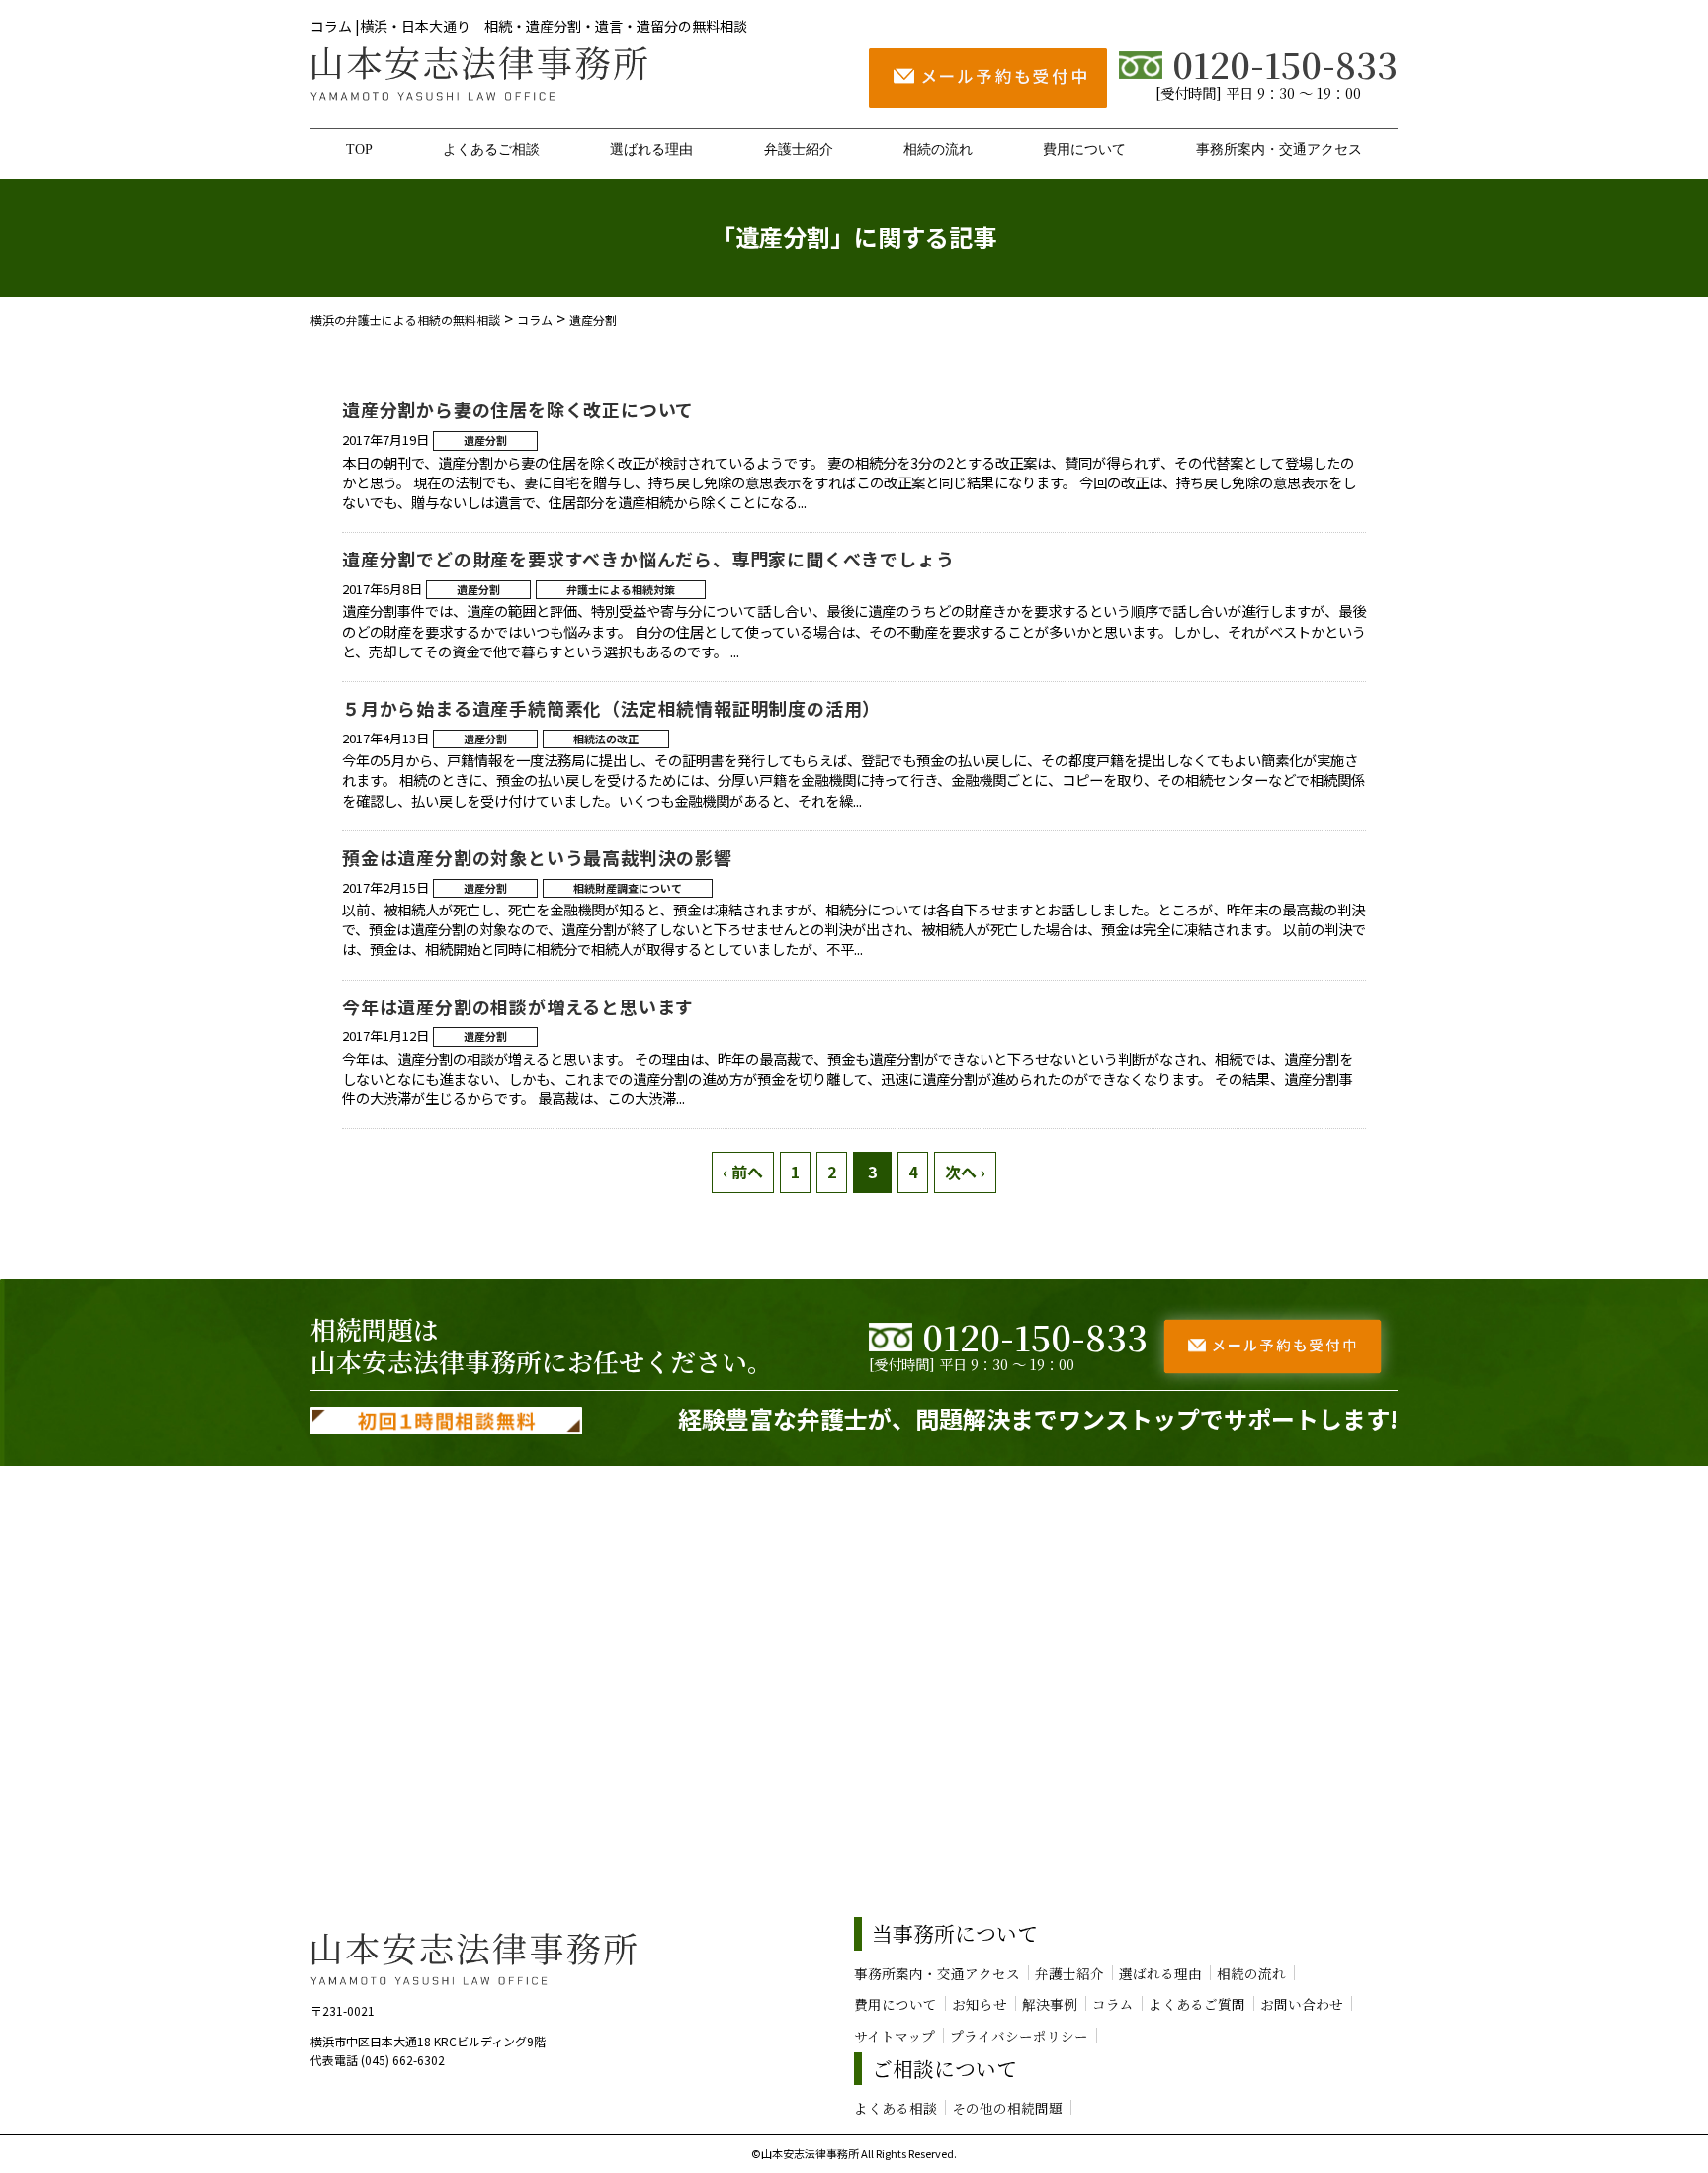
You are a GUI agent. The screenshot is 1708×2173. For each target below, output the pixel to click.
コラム (1113, 2004)
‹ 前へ (743, 1172)
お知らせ (980, 2004)
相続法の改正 (606, 739)
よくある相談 (896, 2108)
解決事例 (1050, 2004)
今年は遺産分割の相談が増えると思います (518, 1006)
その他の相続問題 (1007, 2108)
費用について (1084, 149)
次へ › (965, 1172)
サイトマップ (895, 2036)
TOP (359, 149)
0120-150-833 (1285, 64)
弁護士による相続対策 (621, 589)
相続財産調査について (628, 888)
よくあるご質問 (1197, 2004)
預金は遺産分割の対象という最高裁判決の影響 (537, 857)
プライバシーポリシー (1019, 2036)
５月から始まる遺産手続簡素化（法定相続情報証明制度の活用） (611, 708)
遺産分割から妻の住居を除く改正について (518, 409)
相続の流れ (938, 149)
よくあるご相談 (491, 149)
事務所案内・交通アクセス (1279, 149)
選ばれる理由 (651, 149)
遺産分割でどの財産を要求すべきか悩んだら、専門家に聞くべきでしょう (648, 559)
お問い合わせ (1302, 2004)
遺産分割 (485, 440)
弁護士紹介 (799, 149)
